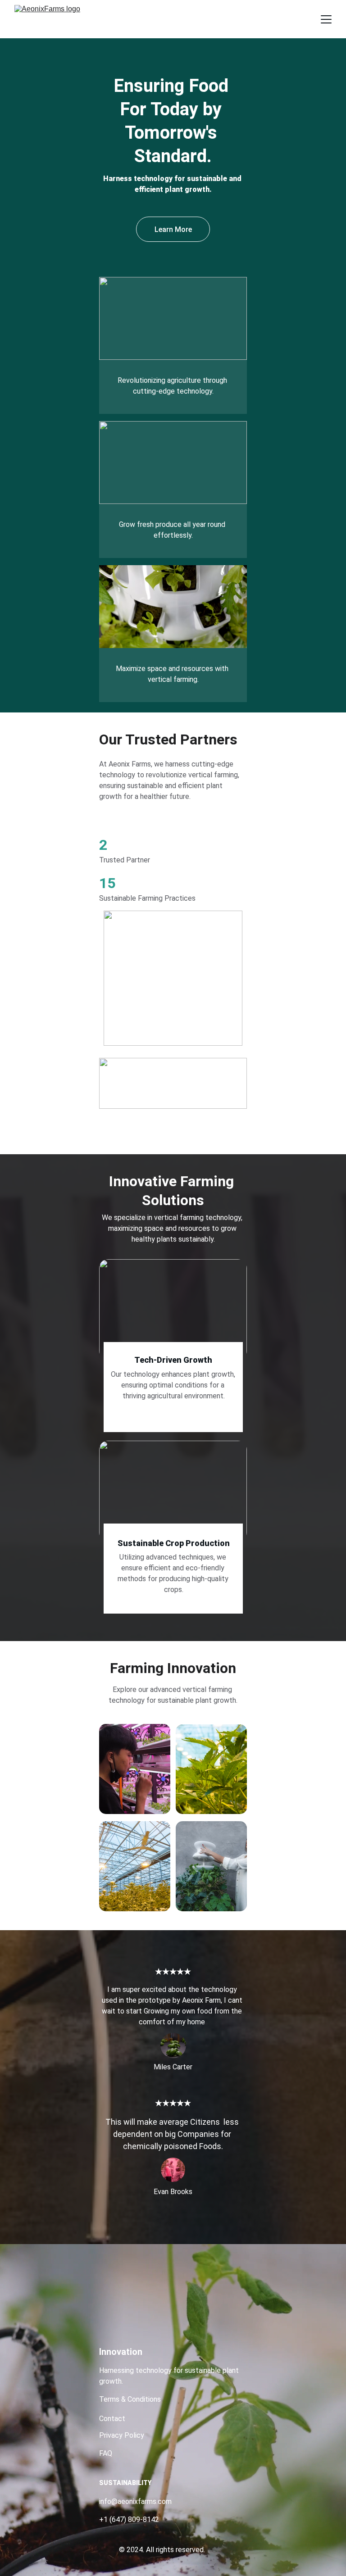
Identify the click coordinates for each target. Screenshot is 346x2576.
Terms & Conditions (131, 2399)
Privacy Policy (122, 2435)
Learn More (173, 229)
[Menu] (326, 19)
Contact (112, 2419)
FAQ (106, 2453)
